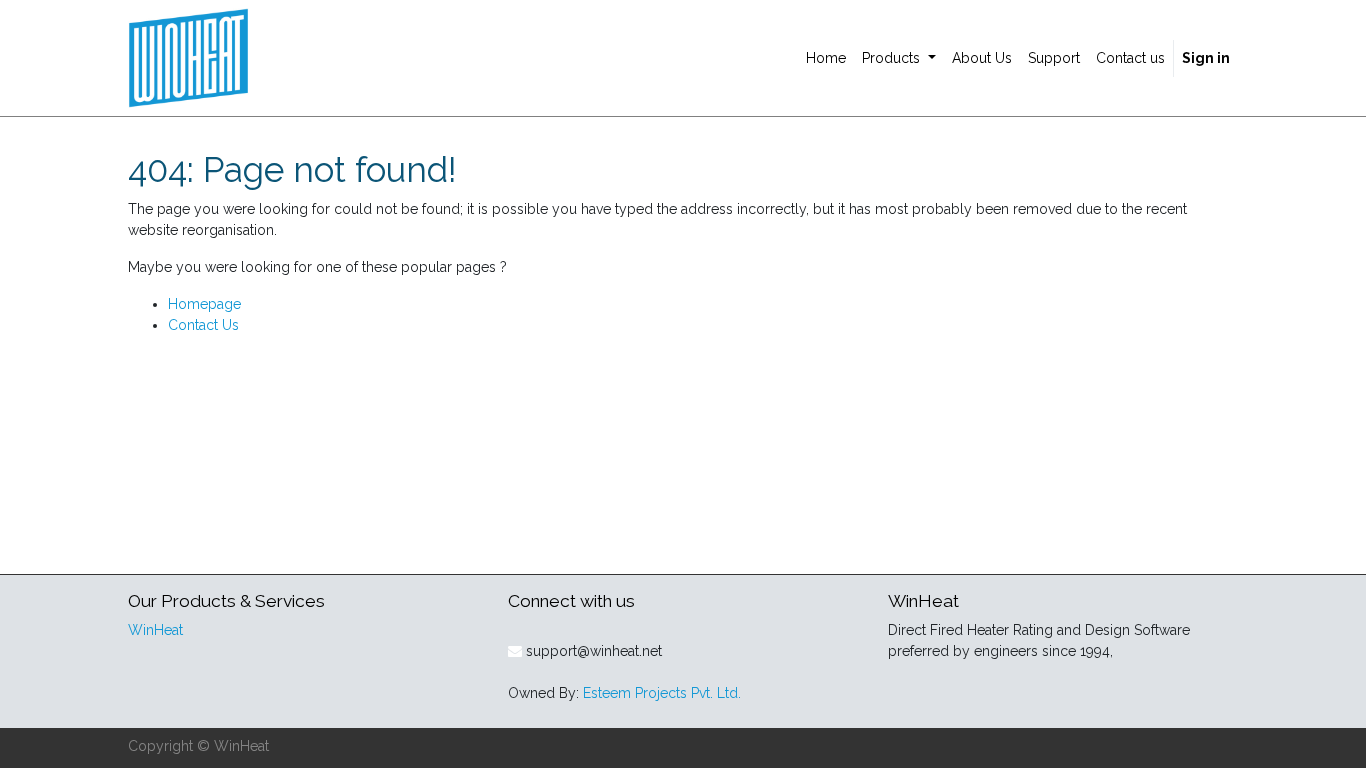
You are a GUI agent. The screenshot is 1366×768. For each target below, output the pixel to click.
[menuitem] (826, 58)
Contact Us (203, 325)
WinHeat (155, 630)
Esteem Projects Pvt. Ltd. (662, 693)
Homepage (204, 304)
